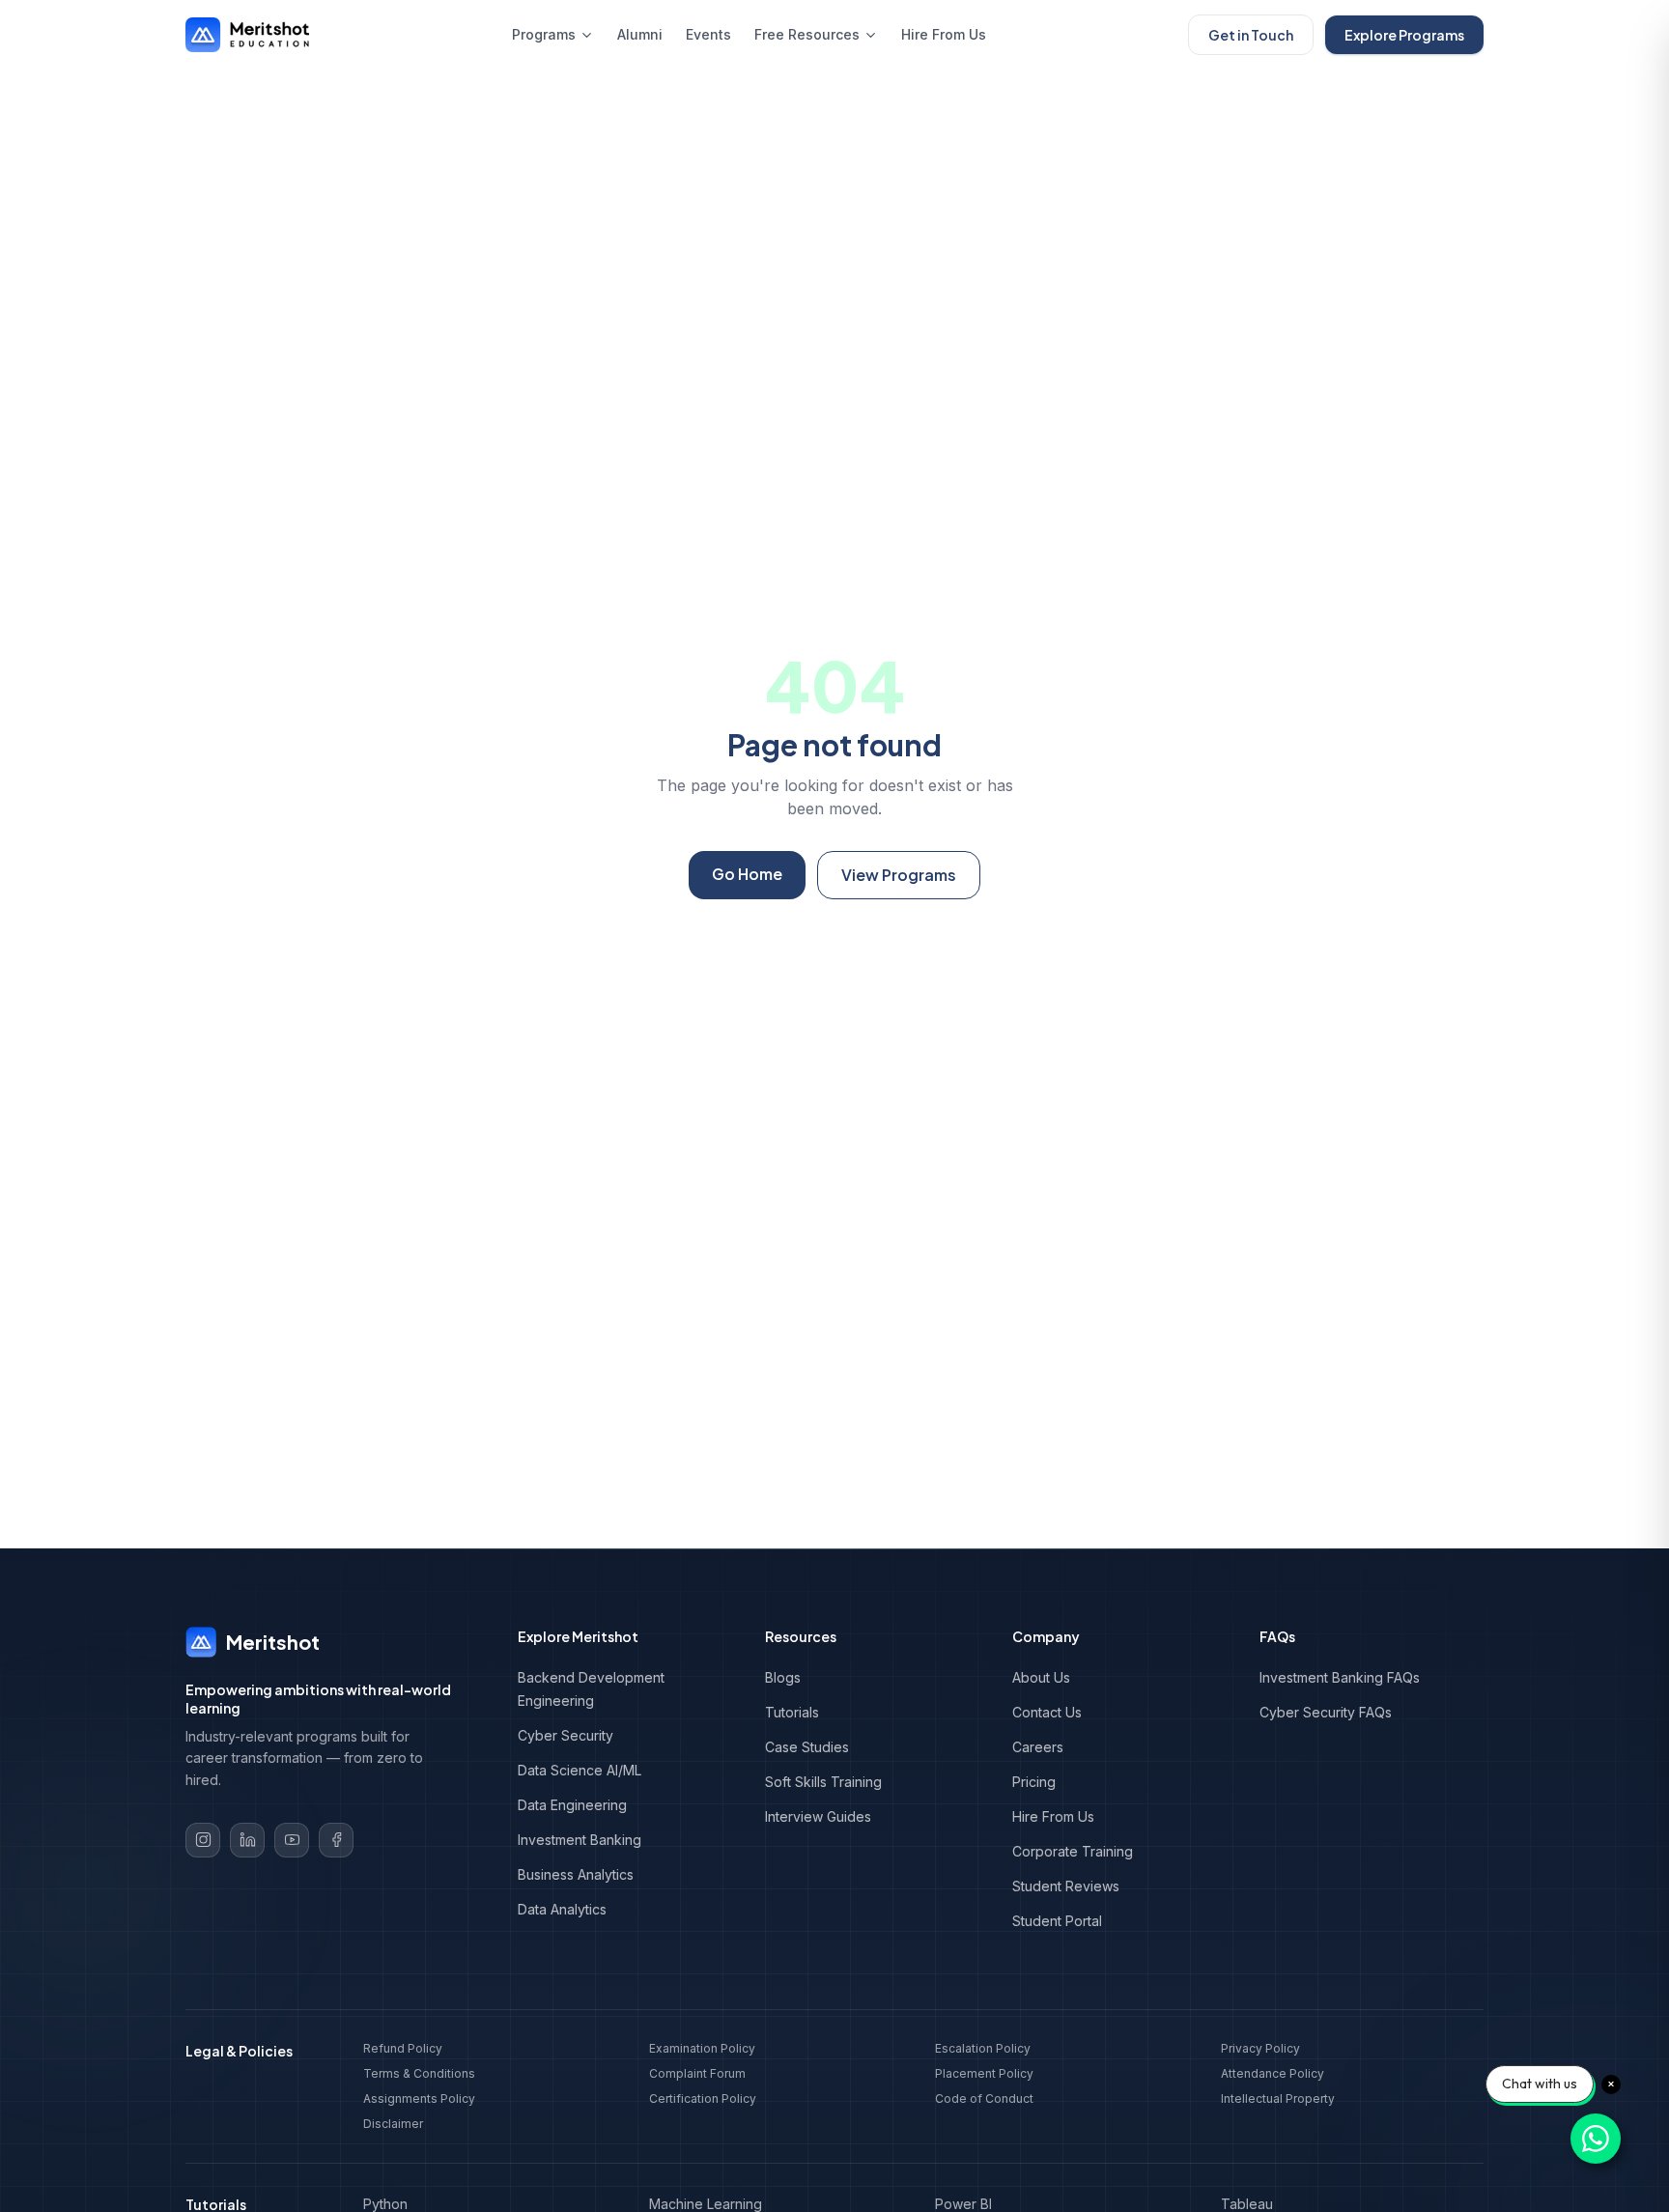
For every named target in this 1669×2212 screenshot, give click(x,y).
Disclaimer (393, 2124)
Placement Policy (984, 2073)
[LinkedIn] (247, 1840)
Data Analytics (562, 1909)
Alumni (640, 34)
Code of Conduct (984, 2099)
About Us (1041, 1677)
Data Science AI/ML (580, 1770)
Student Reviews (1066, 1886)
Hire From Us (944, 34)
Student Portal (1057, 1921)
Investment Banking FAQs (1340, 1677)
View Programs (899, 875)
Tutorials (792, 1712)
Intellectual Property (1278, 2099)
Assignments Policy (419, 2099)
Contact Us (1047, 1712)
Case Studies (807, 1747)
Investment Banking (580, 1840)
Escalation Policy (983, 2048)
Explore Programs (1404, 35)
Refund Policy (403, 2048)
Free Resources (807, 34)
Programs (544, 34)
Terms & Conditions (419, 2073)
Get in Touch (1251, 35)
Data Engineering (572, 1805)
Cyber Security (566, 1735)
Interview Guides (818, 1816)
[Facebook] (336, 1840)
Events (708, 34)
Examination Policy (702, 2048)
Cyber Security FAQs (1326, 1712)
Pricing (1034, 1782)
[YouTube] (292, 1840)
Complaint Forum (697, 2073)
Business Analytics (576, 1874)
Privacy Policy (1260, 2048)
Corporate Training (1073, 1851)
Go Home (747, 874)
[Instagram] (203, 1840)
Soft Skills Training (823, 1782)
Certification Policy (703, 2099)
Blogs (783, 1677)
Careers (1038, 1747)
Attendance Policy (1273, 2073)
